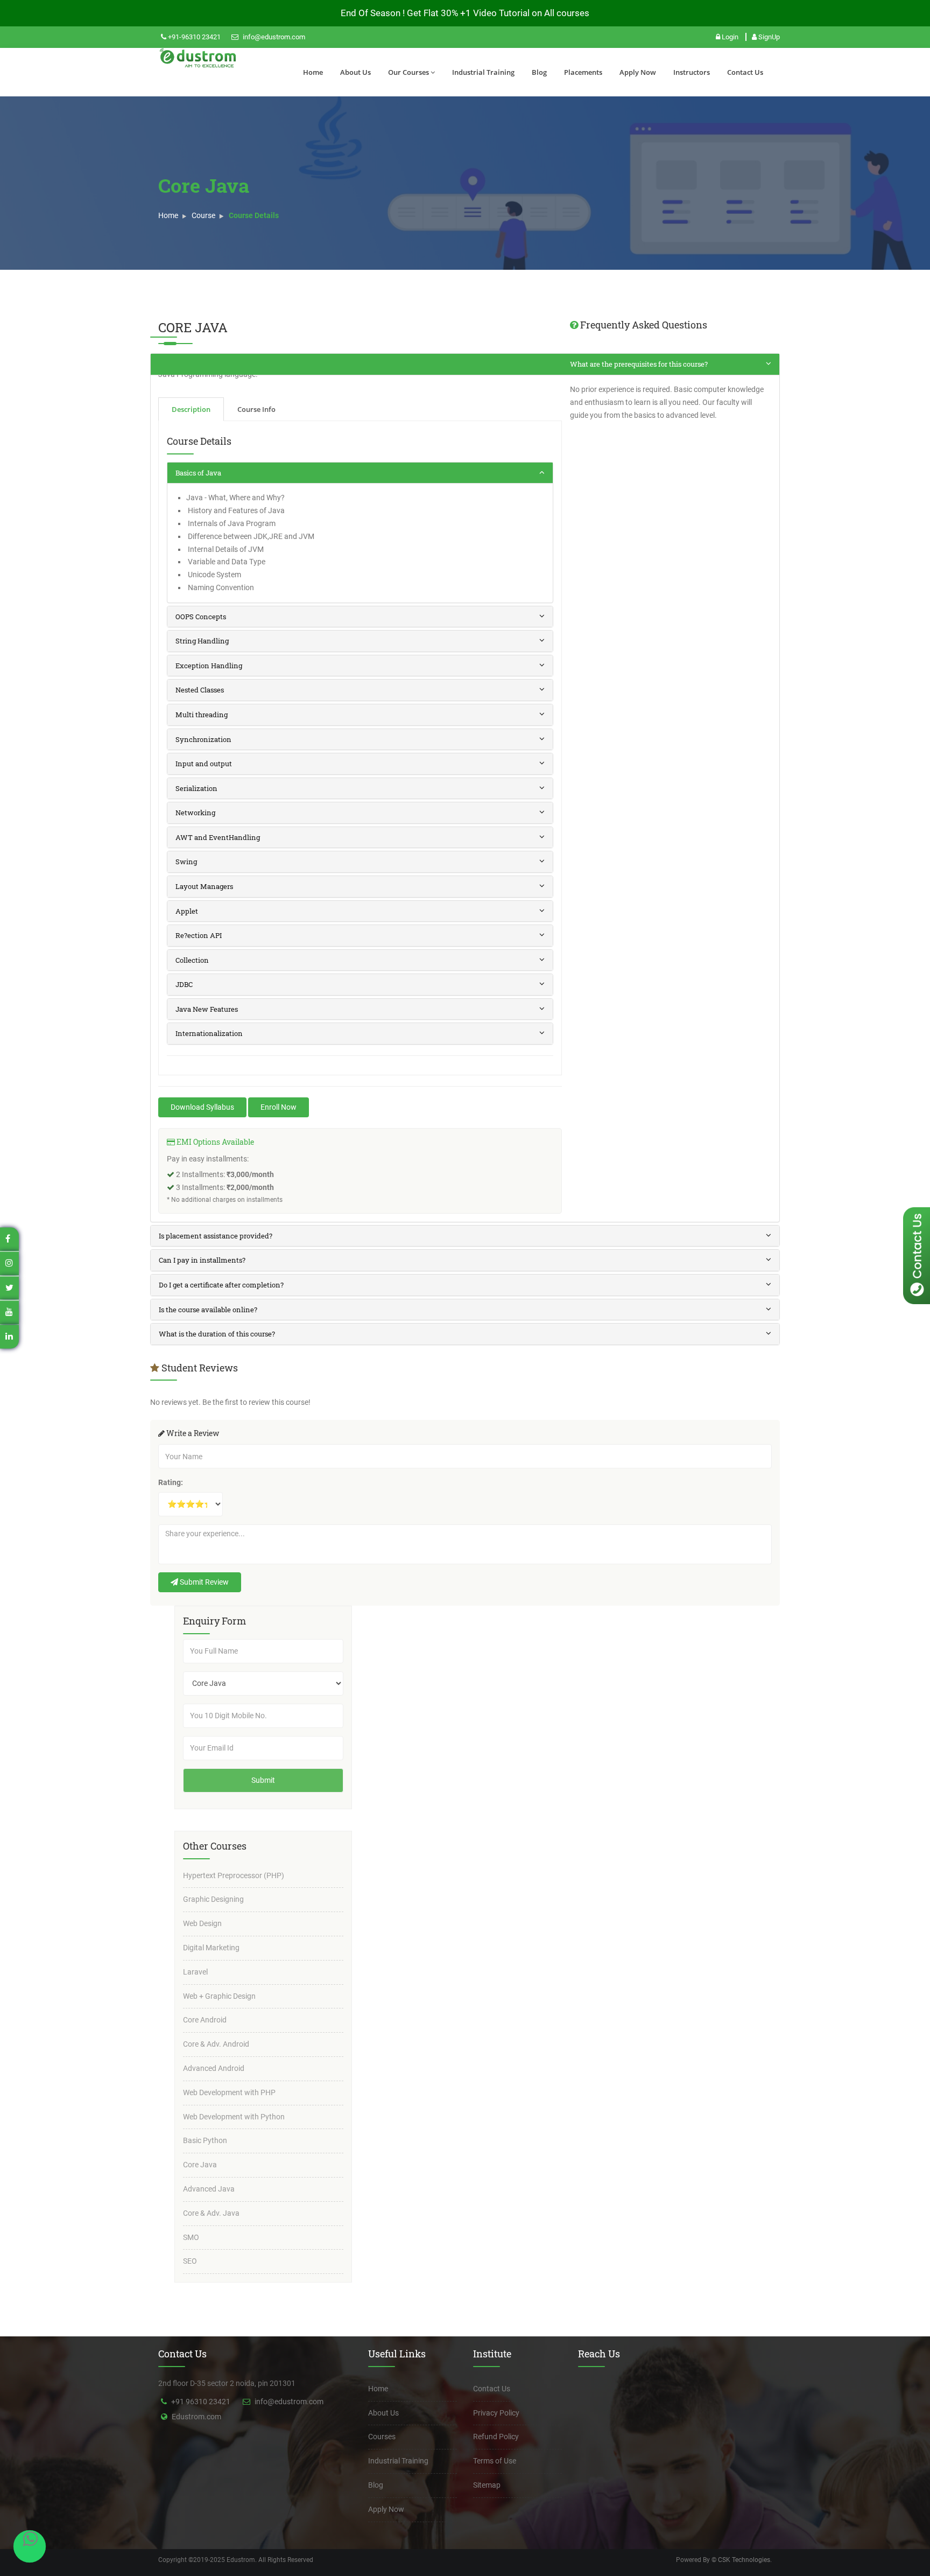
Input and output (204, 764)
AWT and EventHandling (218, 837)
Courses (382, 2437)
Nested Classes (200, 690)
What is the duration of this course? (217, 1334)
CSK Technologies (743, 2560)
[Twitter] (9, 1287)
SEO (190, 2261)
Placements (583, 72)
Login (730, 37)
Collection (192, 960)
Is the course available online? (208, 1310)
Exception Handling (209, 666)
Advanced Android (214, 2068)
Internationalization (209, 1033)
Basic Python (205, 2140)
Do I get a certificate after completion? (221, 1285)
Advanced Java (209, 2189)
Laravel (195, 1972)
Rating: (171, 1482)
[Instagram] (9, 1262)
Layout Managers (204, 886)
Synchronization (203, 739)
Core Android (205, 2020)
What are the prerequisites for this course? (639, 364)
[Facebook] (8, 1239)
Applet (187, 911)
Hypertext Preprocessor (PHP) (234, 1875)
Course (203, 215)
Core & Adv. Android (216, 2044)
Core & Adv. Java (211, 2213)
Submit (263, 1780)
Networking (195, 813)
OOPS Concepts (201, 617)
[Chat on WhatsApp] (30, 2546)
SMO (191, 2237)
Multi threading (202, 715)
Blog (539, 72)
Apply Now (638, 72)
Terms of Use (495, 2461)
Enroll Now (279, 1107)
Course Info (256, 409)
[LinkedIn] (9, 1336)
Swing (186, 862)
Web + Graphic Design (219, 1996)
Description (191, 409)
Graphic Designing (213, 1899)
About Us (355, 72)
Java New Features (207, 1009)
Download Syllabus (202, 1107)
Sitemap (487, 2485)
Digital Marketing (211, 1948)
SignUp (768, 37)
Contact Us (745, 72)
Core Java (200, 2165)
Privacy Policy (496, 2413)
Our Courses (408, 72)
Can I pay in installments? (202, 1260)
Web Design (202, 1923)
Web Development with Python (234, 2117)
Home (313, 72)
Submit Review (203, 1582)
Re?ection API (199, 935)
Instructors (692, 72)
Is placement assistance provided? (216, 1236)
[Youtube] (9, 1312)
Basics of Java (198, 473)
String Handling (202, 641)
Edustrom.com (196, 2417)
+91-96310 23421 (193, 37)
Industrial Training (483, 72)
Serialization (196, 788)
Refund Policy (496, 2437)
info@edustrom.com (273, 37)
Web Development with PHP (229, 2092)
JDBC (184, 984)
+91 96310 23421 (201, 2402)
